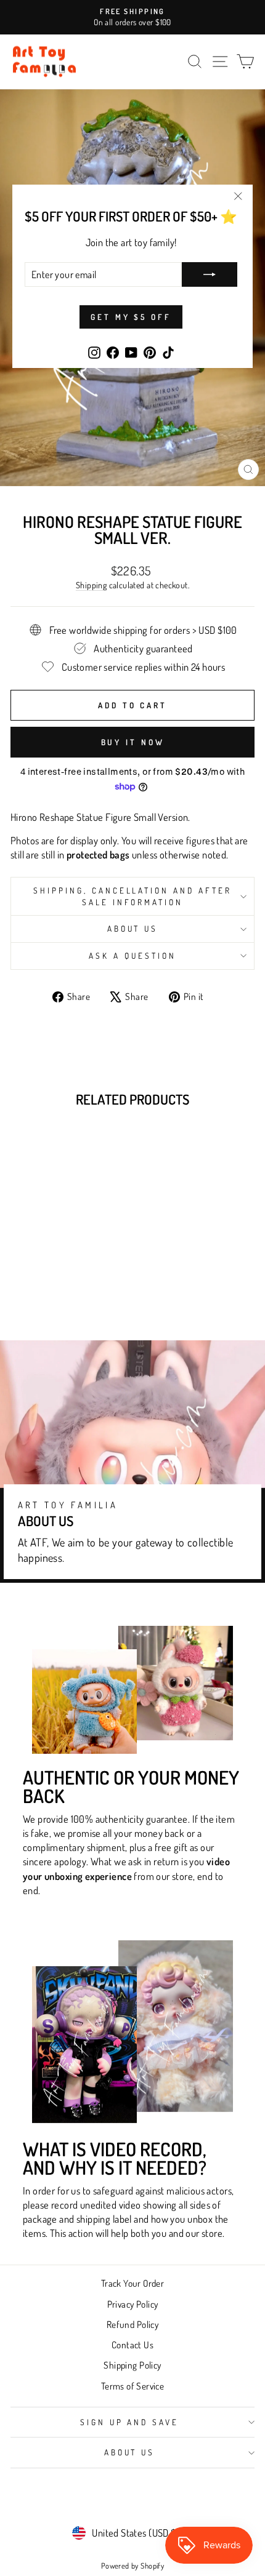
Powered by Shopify (132, 2566)
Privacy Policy (133, 2304)
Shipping (91, 585)
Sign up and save (130, 2422)
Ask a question (132, 955)
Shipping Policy (132, 2365)
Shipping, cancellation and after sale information (132, 896)
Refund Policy (132, 2324)
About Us (133, 928)
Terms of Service (133, 2386)
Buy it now (133, 742)
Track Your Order (133, 2283)
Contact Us (132, 2345)
